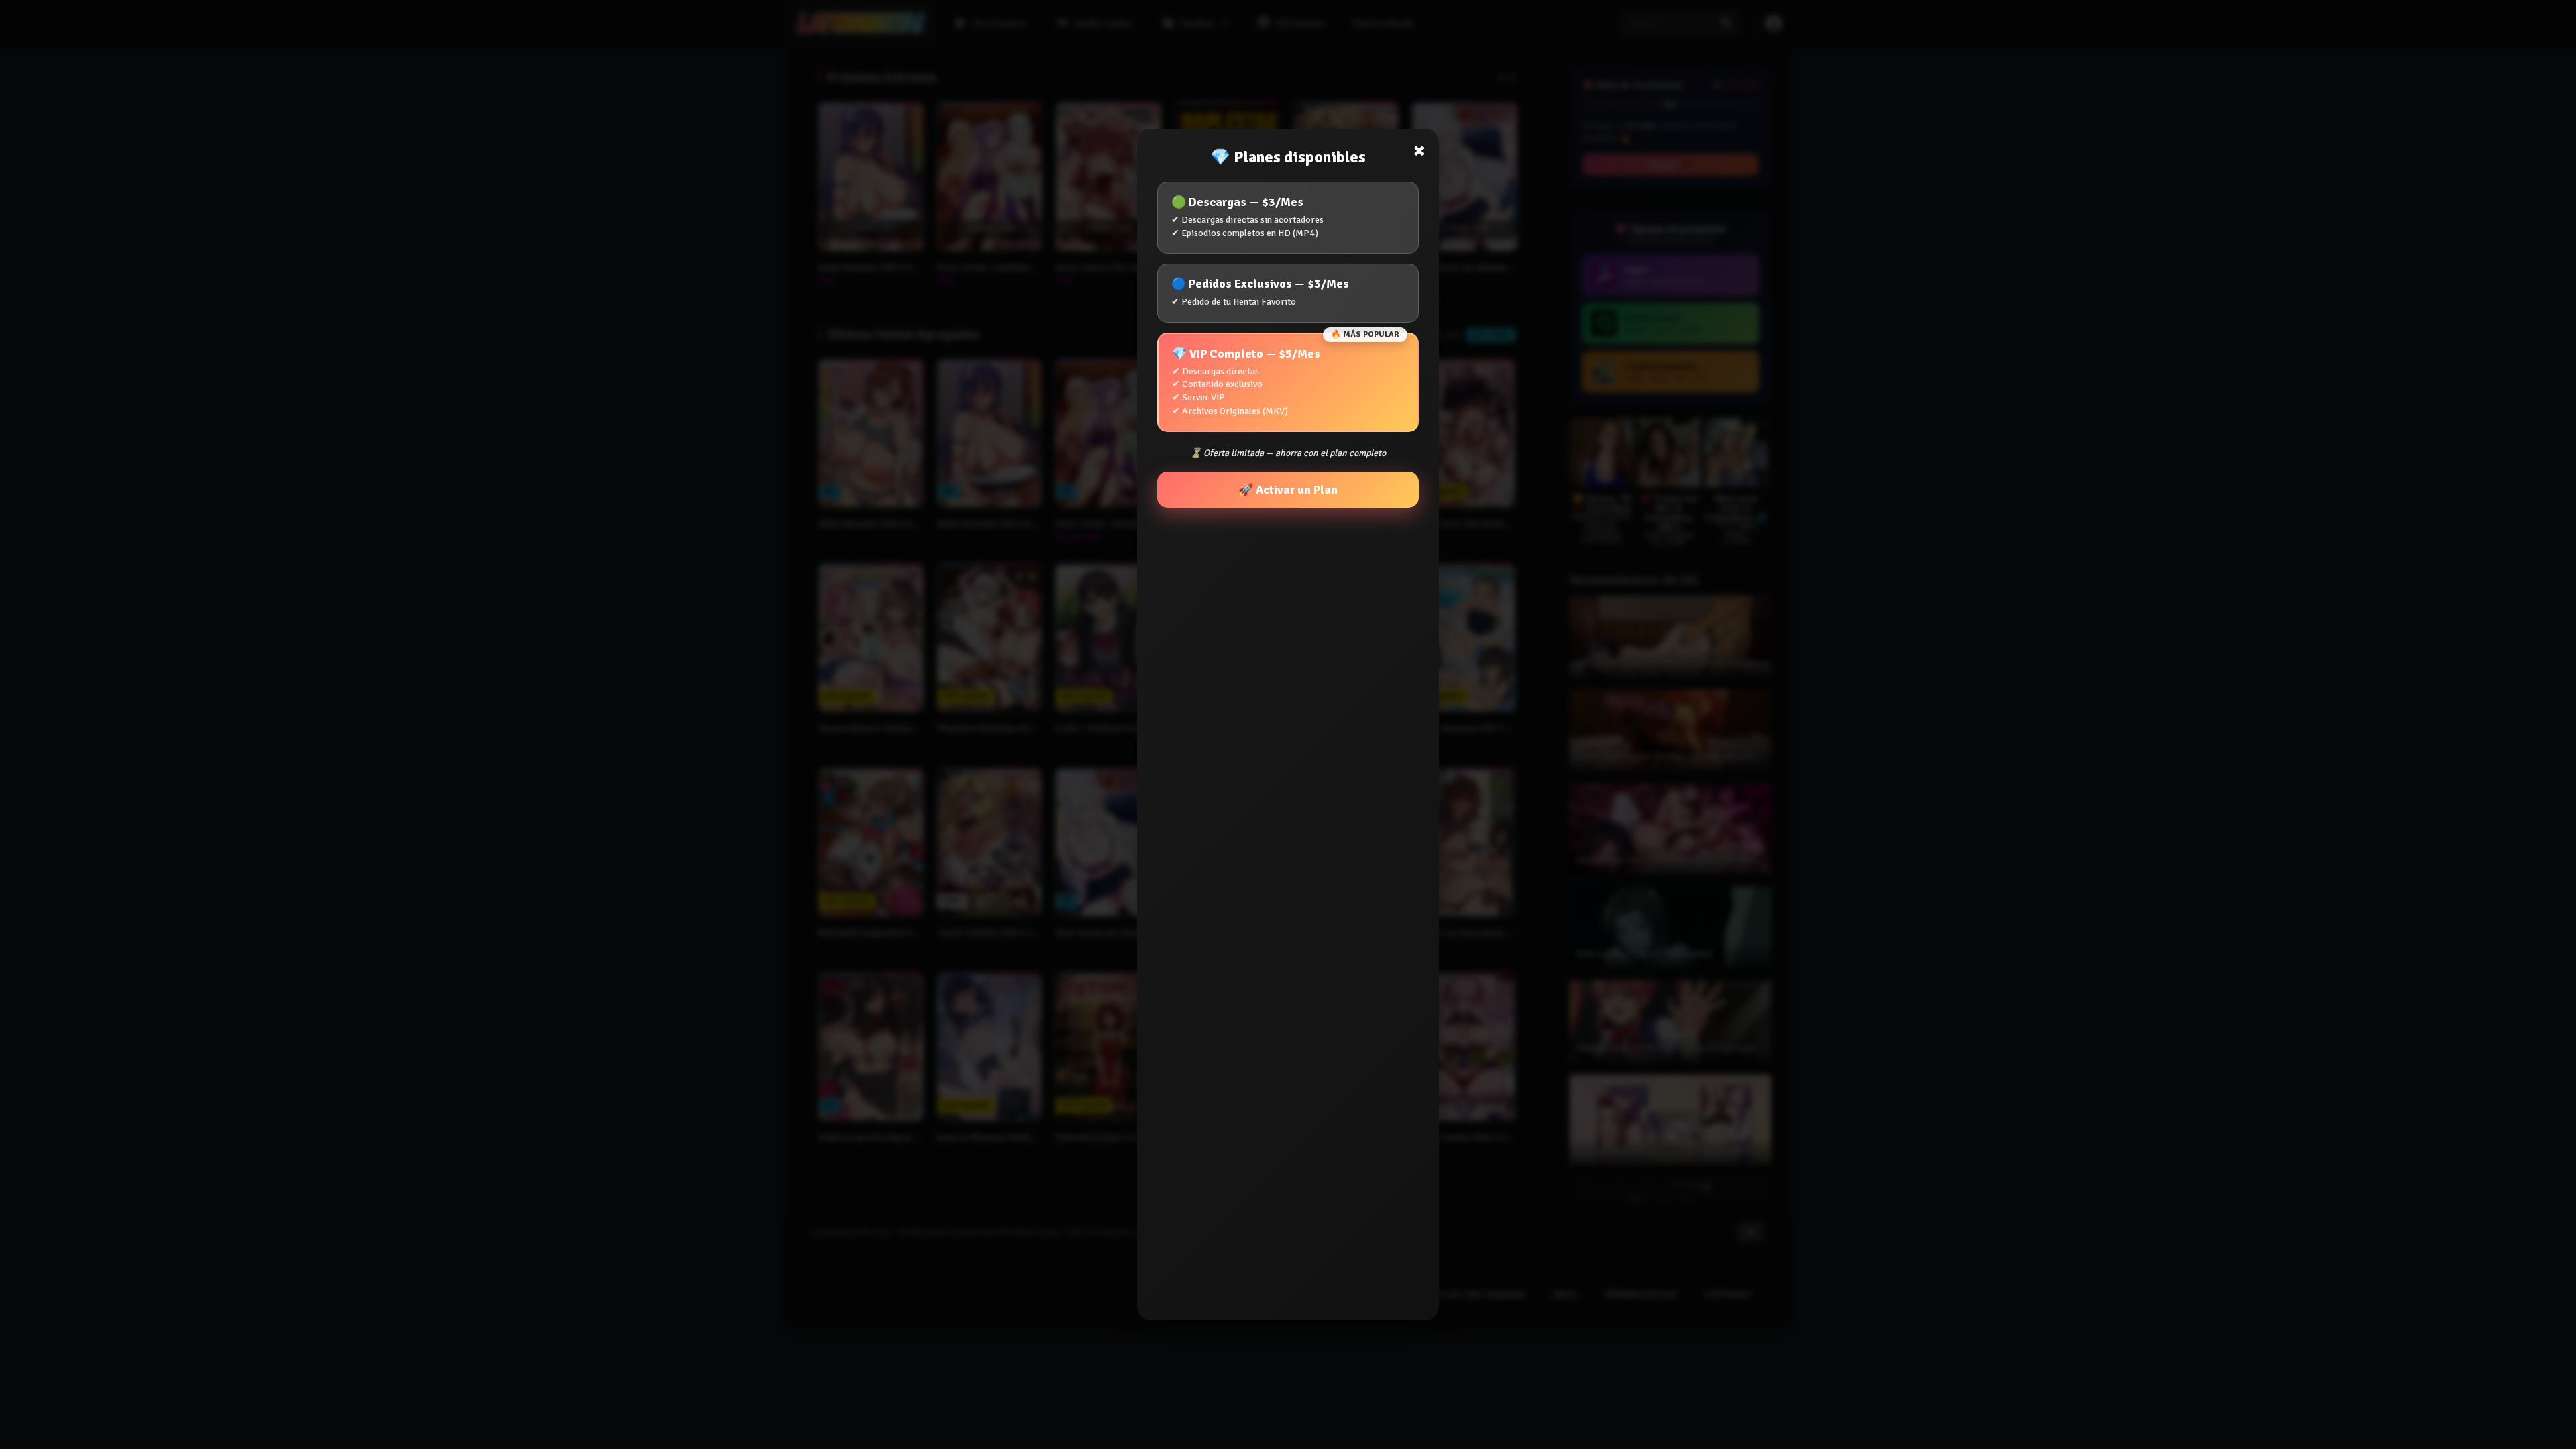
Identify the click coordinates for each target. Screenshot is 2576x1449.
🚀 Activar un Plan (1288, 490)
